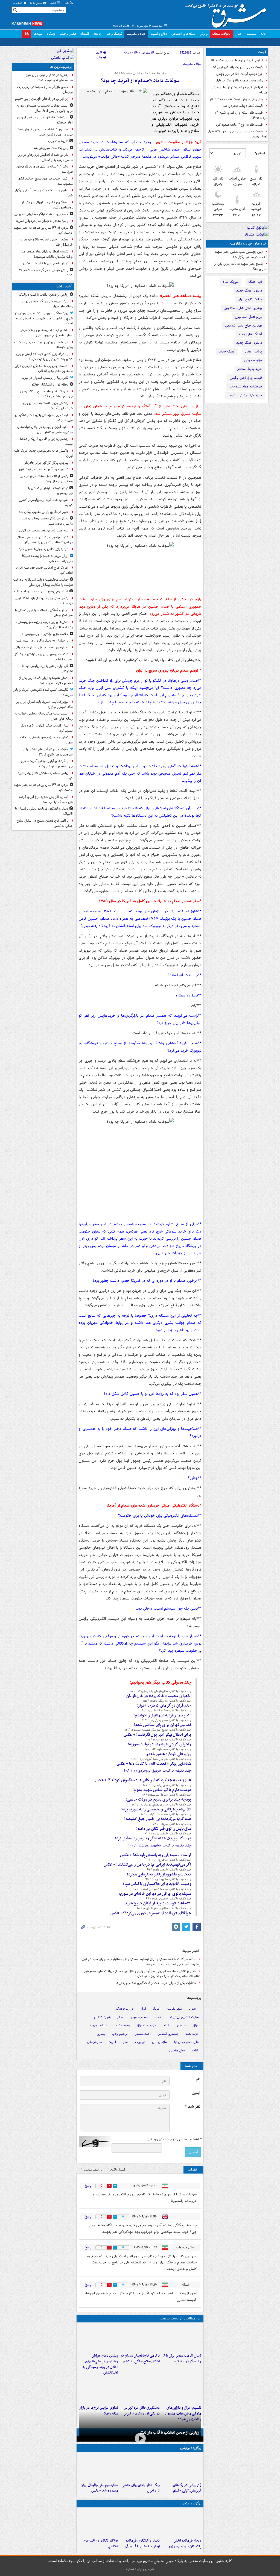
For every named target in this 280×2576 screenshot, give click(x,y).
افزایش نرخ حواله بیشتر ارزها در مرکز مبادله (240, 90)
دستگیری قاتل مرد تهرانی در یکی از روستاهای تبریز (47, 205)
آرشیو (53, 3)
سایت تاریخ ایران (250, 299)
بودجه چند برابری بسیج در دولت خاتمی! (158, 1799)
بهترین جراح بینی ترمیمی (243, 326)
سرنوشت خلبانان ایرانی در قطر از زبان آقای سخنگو (45, 120)
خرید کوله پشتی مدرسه (245, 395)
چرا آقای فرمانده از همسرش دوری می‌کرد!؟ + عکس (151, 1913)
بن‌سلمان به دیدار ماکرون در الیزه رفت (42, 641)
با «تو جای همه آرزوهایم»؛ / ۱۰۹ (161, 1759)
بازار (26, 34)
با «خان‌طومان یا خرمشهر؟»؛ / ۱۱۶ (160, 1691)
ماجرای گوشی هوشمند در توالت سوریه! (159, 1744)
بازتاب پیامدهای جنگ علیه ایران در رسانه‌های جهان (47, 304)
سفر (126, 2042)
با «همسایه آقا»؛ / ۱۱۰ (167, 1749)
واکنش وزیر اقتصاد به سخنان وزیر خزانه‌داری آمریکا (48, 406)
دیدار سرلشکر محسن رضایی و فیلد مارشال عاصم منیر (47, 521)
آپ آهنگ (255, 282)
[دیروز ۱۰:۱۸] (140, 2467)
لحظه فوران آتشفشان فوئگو (50, 385)
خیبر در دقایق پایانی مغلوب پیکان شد (43, 512)
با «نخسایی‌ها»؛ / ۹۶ (168, 1899)
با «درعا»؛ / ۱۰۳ (171, 1824)
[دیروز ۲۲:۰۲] (182, 2523)
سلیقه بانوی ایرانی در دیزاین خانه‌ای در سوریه (155, 1894)
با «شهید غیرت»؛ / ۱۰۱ (160, 1845)
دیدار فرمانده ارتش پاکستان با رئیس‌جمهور (185, 2543)
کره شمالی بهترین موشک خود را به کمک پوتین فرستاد (43, 345)
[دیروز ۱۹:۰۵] (98, 2523)
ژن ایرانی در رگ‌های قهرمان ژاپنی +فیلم (187, 2488)
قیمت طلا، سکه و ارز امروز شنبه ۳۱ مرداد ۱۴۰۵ (241, 115)
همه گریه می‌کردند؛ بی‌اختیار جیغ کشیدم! (158, 1819)
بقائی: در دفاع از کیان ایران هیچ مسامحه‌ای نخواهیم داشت (49, 78)
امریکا (112, 2042)
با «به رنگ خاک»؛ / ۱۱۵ (167, 1701)
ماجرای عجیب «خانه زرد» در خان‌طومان (159, 1696)
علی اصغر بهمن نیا (186, 2042)
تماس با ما (36, 3)
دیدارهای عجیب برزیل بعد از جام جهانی (41, 647)
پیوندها (38, 34)
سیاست (251, 34)
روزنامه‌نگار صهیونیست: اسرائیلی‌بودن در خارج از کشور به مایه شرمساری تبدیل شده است (44, 318)
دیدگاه (51, 34)
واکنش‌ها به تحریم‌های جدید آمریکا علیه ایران (43, 453)
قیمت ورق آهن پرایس (246, 378)
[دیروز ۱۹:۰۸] (98, 2338)
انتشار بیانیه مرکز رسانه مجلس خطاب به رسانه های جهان (44, 716)
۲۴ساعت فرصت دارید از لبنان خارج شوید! (157, 1903)
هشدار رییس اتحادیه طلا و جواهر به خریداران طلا (46, 242)
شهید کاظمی (102, 2017)
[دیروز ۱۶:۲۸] (140, 2390)
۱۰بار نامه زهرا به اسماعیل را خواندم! (162, 1715)
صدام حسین (139, 2017)
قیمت (262, 52)
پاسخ (88, 2186)
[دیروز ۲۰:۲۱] (182, 2338)
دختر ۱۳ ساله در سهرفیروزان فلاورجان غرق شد (45, 169)
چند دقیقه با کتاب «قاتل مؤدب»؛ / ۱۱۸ (140, 73)
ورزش (204, 34)
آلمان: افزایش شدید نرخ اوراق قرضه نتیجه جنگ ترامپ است (46, 799)
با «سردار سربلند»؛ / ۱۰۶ (166, 1795)
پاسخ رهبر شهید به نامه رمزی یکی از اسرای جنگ (241, 266)
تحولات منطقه (221, 34)
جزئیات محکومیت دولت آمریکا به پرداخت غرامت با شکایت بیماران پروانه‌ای (43, 582)
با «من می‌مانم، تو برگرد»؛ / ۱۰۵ (161, 1805)
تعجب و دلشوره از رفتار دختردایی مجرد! (159, 1874)
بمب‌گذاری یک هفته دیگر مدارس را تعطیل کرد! (153, 1838)
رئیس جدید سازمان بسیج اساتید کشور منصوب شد (45, 181)
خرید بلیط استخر (250, 369)
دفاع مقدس (177, 2050)
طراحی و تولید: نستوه (140, 2569)
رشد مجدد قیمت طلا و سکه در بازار (239, 80)
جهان (238, 34)
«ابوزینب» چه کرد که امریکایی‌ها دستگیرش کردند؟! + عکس (143, 1780)
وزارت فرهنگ (124, 2009)
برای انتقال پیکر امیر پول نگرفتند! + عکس (157, 1735)
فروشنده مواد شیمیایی (245, 386)
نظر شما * (192, 2107)
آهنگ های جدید (250, 334)
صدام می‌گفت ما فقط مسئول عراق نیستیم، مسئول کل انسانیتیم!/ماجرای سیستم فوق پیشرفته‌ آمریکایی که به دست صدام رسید (141, 1962)
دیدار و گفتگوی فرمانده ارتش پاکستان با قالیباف (142, 2543)
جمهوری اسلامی (168, 2034)
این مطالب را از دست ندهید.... (179, 2318)
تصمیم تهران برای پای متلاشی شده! (163, 1725)
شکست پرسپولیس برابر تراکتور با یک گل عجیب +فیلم (43, 657)
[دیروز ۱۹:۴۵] (140, 2338)
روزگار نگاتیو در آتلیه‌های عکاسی (100, 2543)
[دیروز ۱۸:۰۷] (182, 2390)
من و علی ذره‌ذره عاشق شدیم (169, 1754)
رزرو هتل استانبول (248, 317)
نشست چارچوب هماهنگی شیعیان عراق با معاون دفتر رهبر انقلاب (44, 369)
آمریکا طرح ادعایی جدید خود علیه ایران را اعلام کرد (43, 570)
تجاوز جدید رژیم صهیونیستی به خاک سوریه (46, 740)
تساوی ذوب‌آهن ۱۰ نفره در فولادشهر (43, 469)
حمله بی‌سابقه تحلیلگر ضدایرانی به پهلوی (41, 214)
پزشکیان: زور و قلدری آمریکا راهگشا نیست (46, 442)
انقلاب (159, 2017)
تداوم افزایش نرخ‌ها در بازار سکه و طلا (237, 60)
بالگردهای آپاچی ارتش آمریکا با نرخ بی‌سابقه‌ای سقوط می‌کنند (47, 764)
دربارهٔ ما (18, 3)
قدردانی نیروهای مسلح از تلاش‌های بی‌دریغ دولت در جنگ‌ (46, 394)
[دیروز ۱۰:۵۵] (182, 2467)
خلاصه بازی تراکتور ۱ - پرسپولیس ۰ (45, 634)
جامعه (97, 34)
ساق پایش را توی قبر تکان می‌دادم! (164, 1829)
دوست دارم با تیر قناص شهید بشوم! (162, 1790)
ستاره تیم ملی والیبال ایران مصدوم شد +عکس (99, 2488)
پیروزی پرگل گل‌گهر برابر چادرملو (46, 463)
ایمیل (196, 2093)
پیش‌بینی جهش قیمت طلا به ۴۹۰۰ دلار (236, 99)
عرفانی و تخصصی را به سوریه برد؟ (156, 1809)
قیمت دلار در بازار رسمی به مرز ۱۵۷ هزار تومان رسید (237, 134)
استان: (260, 153)
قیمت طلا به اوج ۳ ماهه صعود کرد (239, 125)
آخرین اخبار (63, 286)
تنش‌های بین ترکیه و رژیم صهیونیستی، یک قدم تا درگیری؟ (44, 625)
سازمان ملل (160, 2042)
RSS (67, 3)
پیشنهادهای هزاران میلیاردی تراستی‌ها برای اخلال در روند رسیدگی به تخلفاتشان (100, 2364)
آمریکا (157, 2009)
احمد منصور (143, 2034)
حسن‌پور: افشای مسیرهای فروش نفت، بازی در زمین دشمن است (44, 132)
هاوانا (192, 2009)
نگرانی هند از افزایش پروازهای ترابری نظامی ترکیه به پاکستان (45, 157)
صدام (121, 2017)
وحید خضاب (122, 2025)
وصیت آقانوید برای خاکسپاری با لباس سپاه (157, 1884)
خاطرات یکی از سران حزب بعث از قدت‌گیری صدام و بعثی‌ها (156, 1983)
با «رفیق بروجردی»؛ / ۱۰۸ (157, 1771)
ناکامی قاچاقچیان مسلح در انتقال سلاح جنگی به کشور (140, 2359)
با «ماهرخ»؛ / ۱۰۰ (170, 1860)
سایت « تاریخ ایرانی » (184, 2017)
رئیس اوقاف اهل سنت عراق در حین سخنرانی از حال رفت (46, 479)
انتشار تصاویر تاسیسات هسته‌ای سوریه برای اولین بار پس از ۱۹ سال (45, 108)
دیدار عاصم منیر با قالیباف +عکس (46, 263)
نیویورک (140, 2042)
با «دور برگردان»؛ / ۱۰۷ (167, 1785)
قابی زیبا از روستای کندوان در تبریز (45, 378)
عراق (196, 2025)
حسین (181, 2025)
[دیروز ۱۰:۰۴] (98, 2467)
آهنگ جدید (227, 352)
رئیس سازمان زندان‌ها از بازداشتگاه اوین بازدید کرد (44, 601)
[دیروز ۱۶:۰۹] (98, 2390)
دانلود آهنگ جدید (249, 291)
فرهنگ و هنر (114, 34)
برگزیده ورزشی (191, 2448)
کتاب (195, 2050)
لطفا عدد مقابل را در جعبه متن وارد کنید (174, 2139)
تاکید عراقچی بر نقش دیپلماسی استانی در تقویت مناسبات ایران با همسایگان (44, 540)
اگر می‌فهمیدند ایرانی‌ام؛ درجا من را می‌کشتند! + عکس (147, 1865)
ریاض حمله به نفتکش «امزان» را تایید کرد (45, 776)
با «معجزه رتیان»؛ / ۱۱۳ (167, 1720)
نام (198, 2079)
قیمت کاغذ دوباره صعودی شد (243, 106)
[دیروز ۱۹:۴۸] (140, 2523)
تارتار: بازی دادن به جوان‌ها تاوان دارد (44, 549)
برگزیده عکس (191, 2503)
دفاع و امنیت (159, 34)
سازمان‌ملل (94, 2042)
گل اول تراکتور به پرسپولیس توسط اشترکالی (47, 669)
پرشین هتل (253, 352)
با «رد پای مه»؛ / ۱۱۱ (169, 1740)
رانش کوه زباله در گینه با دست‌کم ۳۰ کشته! (46, 273)
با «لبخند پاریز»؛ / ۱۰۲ (167, 1834)
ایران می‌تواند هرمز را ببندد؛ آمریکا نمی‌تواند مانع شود (47, 558)
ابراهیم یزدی (120, 2034)
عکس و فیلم (68, 34)
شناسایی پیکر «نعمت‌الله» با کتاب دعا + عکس (154, 1764)
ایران (143, 2009)
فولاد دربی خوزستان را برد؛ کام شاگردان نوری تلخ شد (44, 418)
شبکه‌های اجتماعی (183, 34)
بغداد (167, 2025)
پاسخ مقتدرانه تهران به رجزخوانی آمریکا (42, 221)
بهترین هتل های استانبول (243, 308)
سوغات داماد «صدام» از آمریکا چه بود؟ (140, 81)
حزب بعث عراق (146, 2025)
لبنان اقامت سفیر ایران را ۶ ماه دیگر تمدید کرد (182, 2359)
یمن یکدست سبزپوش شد (51, 148)
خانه (263, 34)
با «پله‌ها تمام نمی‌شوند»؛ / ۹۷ (162, 1889)
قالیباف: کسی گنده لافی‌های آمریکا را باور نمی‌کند (43, 692)
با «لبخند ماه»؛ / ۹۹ (169, 1870)
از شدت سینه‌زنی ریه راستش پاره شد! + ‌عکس (156, 1855)
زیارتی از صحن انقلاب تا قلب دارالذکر (169, 2433)
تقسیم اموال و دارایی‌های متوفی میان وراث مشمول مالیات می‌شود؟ (46, 254)
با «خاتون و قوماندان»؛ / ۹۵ (164, 1909)
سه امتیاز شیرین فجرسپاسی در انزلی (44, 530)
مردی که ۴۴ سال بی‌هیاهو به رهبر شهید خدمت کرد (43, 230)
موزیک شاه (231, 282)
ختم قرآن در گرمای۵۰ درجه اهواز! (164, 1705)
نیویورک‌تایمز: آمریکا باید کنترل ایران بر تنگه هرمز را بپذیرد (45, 704)
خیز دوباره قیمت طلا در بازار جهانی (240, 74)
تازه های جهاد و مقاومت (248, 244)
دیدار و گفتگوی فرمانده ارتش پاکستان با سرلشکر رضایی (44, 613)
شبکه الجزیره (98, 2025)
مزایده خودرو (253, 360)
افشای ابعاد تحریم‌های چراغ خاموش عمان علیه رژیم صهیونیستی (46, 333)
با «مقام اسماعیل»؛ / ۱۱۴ (165, 1710)
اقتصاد (85, 34)
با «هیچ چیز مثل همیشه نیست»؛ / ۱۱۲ (157, 1730)
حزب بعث (192, 2034)
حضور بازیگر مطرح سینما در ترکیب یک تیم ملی (45, 90)
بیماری (101, 2034)
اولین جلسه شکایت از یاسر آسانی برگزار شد (44, 193)
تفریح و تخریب (58, 141)
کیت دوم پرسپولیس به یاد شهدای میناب (41, 591)
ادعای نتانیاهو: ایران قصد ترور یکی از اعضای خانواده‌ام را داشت (46, 681)
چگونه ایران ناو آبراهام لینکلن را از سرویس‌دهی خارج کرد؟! (48, 752)
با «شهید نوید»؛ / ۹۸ (168, 1879)
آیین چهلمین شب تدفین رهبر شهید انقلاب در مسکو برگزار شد (241, 254)
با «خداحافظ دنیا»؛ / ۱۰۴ (166, 1814)
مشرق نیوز (227, 14)
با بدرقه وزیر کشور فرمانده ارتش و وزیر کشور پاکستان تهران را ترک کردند (44, 357)
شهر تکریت (175, 2009)
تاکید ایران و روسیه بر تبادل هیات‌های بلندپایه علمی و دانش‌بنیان (45, 430)
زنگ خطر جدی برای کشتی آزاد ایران (141, 2488)
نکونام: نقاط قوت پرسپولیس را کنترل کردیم (46, 502)
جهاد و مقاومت (136, 34)
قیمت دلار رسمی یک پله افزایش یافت (237, 67)
